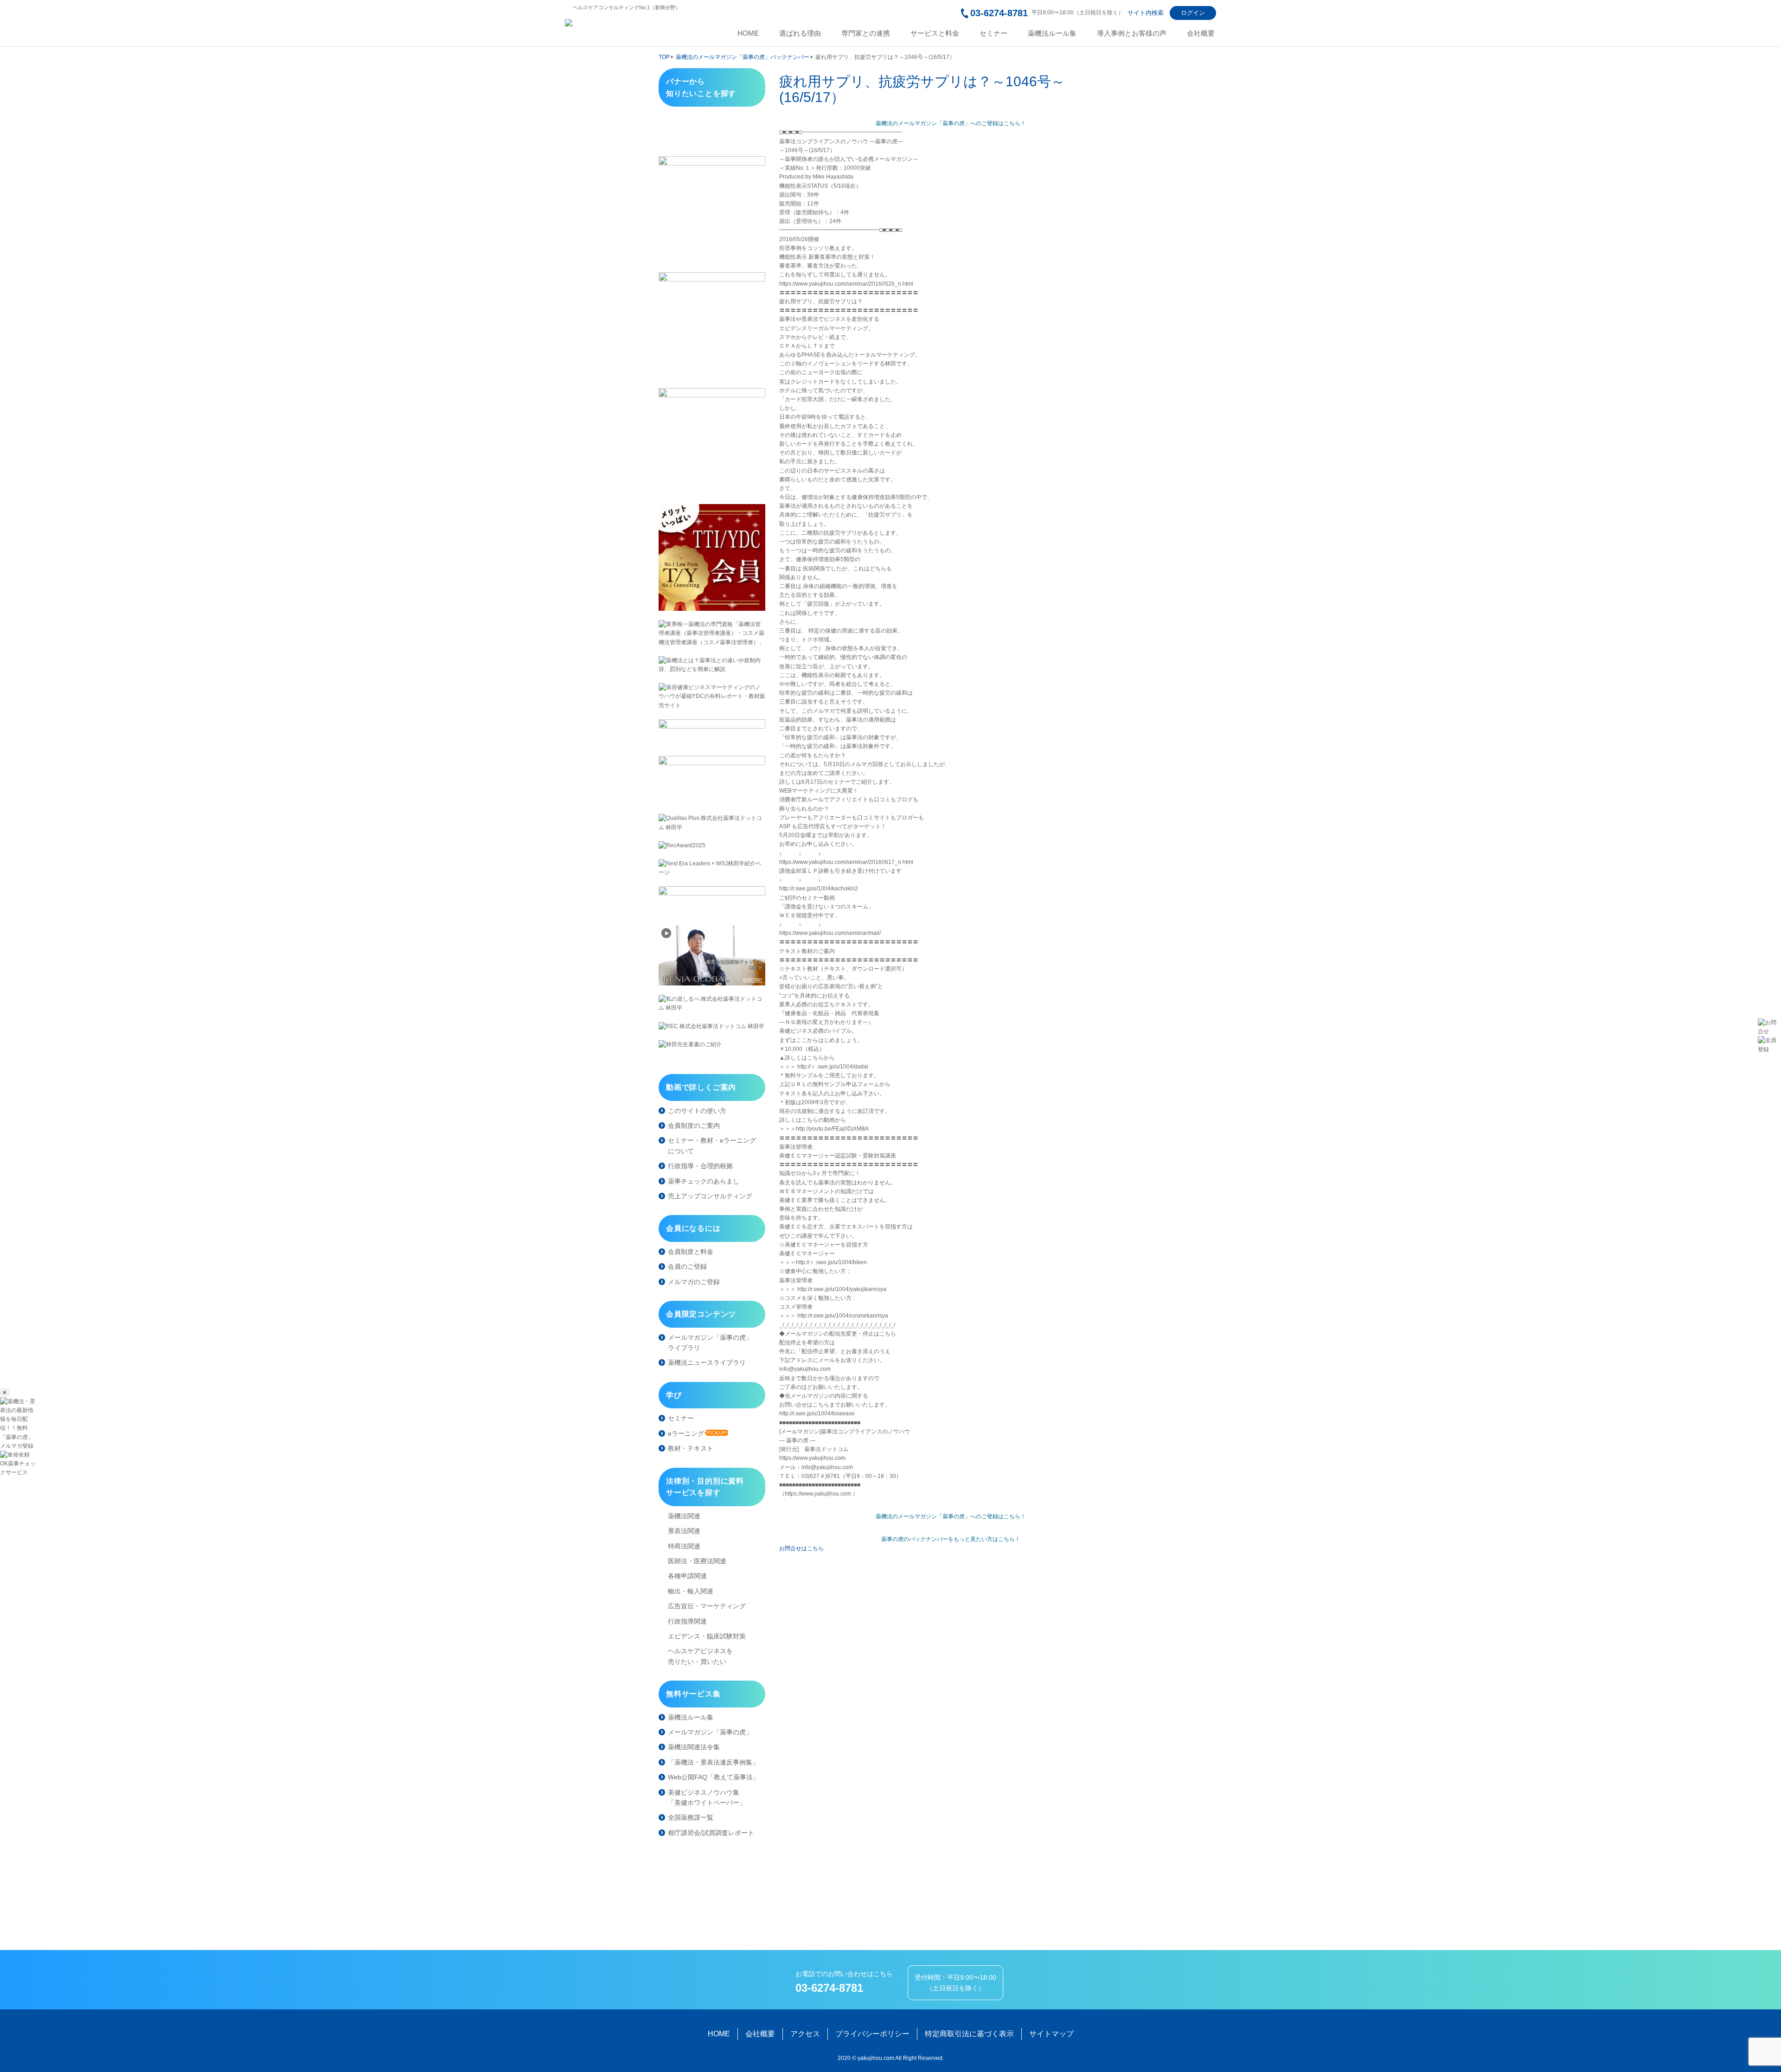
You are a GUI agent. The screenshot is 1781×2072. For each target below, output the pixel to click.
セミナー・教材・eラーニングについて (712, 1145)
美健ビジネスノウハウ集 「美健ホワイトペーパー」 (707, 1797)
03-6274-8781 (999, 13)
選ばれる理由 (800, 33)
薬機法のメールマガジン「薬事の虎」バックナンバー (743, 57)
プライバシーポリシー (872, 2034)
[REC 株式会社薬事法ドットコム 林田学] (712, 1026)
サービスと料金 (935, 33)
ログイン (1193, 13)
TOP (664, 57)
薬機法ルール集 (1052, 33)
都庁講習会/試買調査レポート (711, 1833)
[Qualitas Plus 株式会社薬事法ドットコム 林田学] (712, 823)
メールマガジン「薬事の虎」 (710, 1732)
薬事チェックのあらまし (704, 1181)
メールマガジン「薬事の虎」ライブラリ (710, 1343)
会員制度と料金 (691, 1252)
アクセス (805, 2034)
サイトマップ (1051, 2034)
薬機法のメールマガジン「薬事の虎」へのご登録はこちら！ (951, 123)
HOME (748, 33)
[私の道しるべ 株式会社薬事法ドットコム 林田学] (712, 1004)
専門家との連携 (866, 33)
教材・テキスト (691, 1448)
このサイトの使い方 (697, 1111)
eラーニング (686, 1433)
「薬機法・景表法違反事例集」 (713, 1762)
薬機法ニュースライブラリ (707, 1362)
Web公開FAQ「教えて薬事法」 (714, 1777)
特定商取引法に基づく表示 (969, 2034)
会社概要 (1201, 33)
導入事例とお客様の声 (1132, 33)
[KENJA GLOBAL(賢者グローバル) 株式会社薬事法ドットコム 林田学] (712, 956)
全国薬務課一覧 (691, 1817)
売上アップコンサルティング (710, 1196)
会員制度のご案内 (694, 1126)
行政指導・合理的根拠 (700, 1166)
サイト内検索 (1146, 13)
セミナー (993, 33)
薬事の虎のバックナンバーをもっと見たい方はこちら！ (951, 1539)
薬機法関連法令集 (694, 1747)
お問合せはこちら (801, 1548)
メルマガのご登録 (694, 1282)
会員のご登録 (687, 1266)
